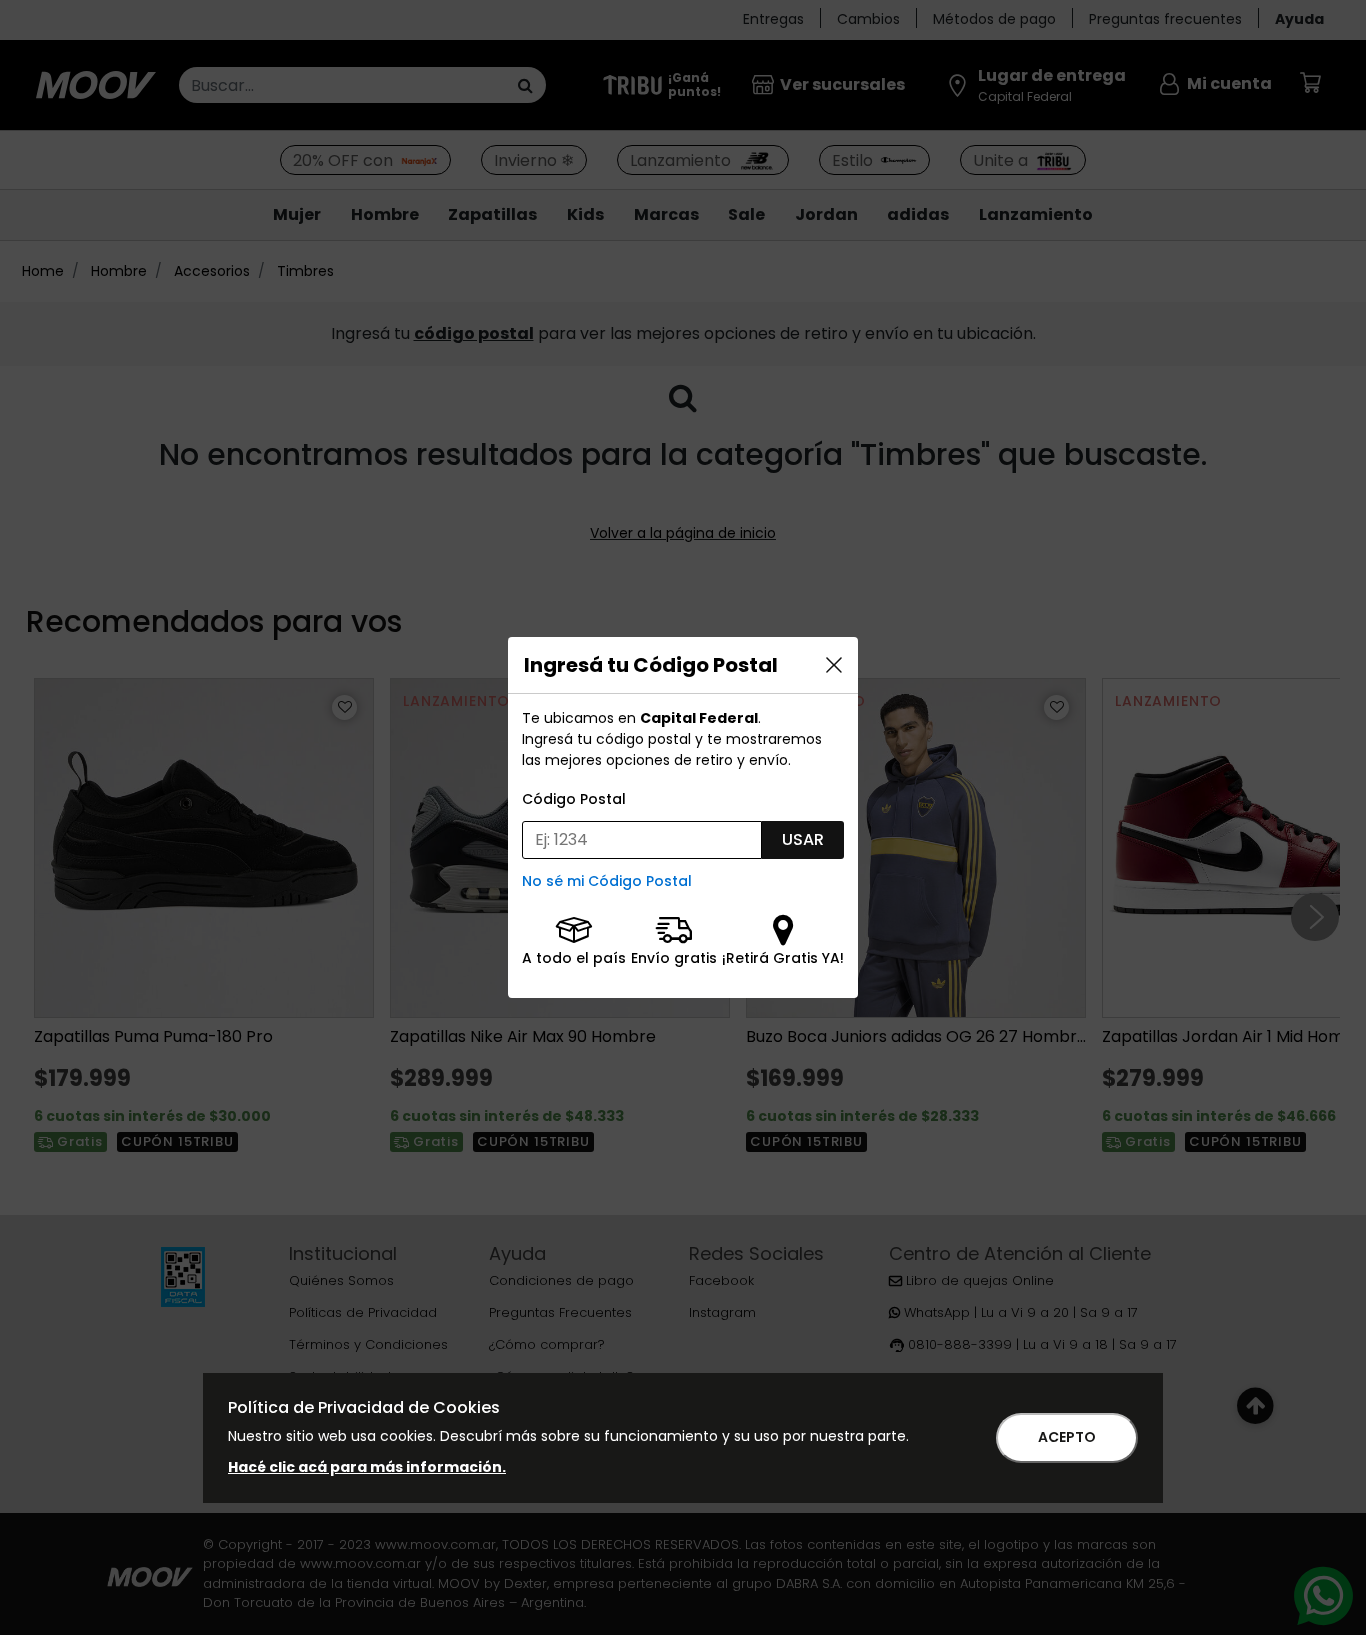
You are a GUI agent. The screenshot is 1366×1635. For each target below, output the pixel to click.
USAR (803, 839)
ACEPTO (1067, 1437)
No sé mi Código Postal (607, 881)
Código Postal (574, 799)
